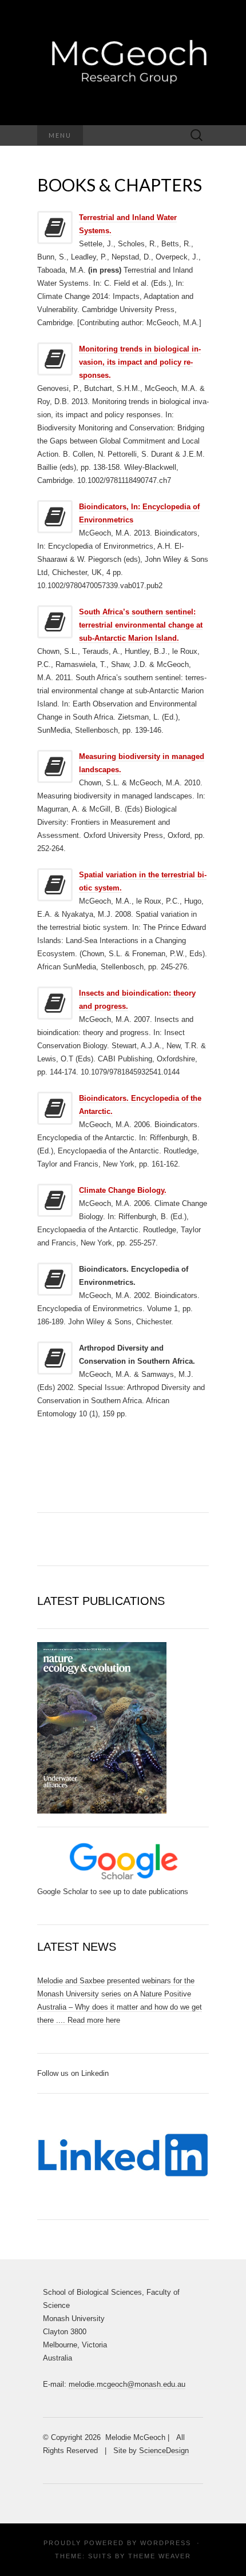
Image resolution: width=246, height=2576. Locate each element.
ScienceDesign (164, 2451)
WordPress (166, 2543)
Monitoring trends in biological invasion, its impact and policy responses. (140, 362)
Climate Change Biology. (123, 1190)
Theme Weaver (160, 2556)
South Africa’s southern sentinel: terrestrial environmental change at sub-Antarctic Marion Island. (141, 625)
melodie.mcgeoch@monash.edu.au (127, 2384)
